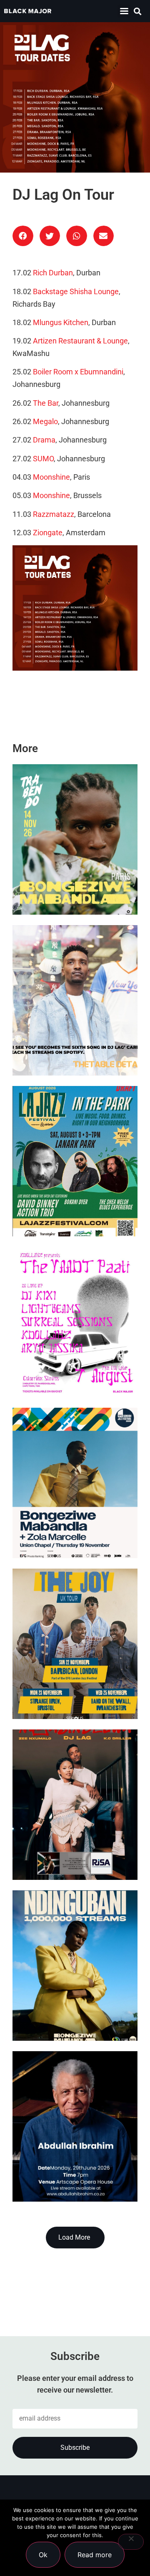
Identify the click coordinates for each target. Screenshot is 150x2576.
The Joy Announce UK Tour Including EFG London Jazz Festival (75, 1686)
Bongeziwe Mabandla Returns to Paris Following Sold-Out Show (74, 881)
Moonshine (51, 477)
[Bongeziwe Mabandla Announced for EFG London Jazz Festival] (75, 1483)
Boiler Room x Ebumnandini (78, 372)
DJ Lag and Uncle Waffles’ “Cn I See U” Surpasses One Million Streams (74, 1042)
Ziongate (48, 533)
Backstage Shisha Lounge (76, 292)
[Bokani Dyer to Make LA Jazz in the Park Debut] (75, 1161)
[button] (124, 11)
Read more (95, 2555)
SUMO (43, 459)
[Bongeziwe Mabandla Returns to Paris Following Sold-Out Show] (75, 839)
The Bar (46, 403)
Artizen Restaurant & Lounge (80, 341)
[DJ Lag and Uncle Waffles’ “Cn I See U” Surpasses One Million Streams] (75, 1000)
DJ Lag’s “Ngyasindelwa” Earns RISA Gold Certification (72, 1847)
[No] (131, 2542)
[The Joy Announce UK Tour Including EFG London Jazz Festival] (75, 1644)
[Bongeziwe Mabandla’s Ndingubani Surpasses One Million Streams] (75, 1966)
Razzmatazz (54, 514)
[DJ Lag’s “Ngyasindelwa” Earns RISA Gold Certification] (75, 1805)
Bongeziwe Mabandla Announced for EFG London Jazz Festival (66, 1525)
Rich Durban (53, 273)
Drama (44, 440)
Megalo (45, 422)
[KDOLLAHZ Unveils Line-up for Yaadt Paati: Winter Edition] (75, 1322)
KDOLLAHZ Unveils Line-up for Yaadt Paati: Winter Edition (73, 1364)
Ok (43, 2555)
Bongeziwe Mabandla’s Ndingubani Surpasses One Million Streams (67, 2008)
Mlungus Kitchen (61, 323)
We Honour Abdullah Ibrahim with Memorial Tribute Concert (67, 2168)
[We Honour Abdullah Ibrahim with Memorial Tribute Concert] (75, 2126)
